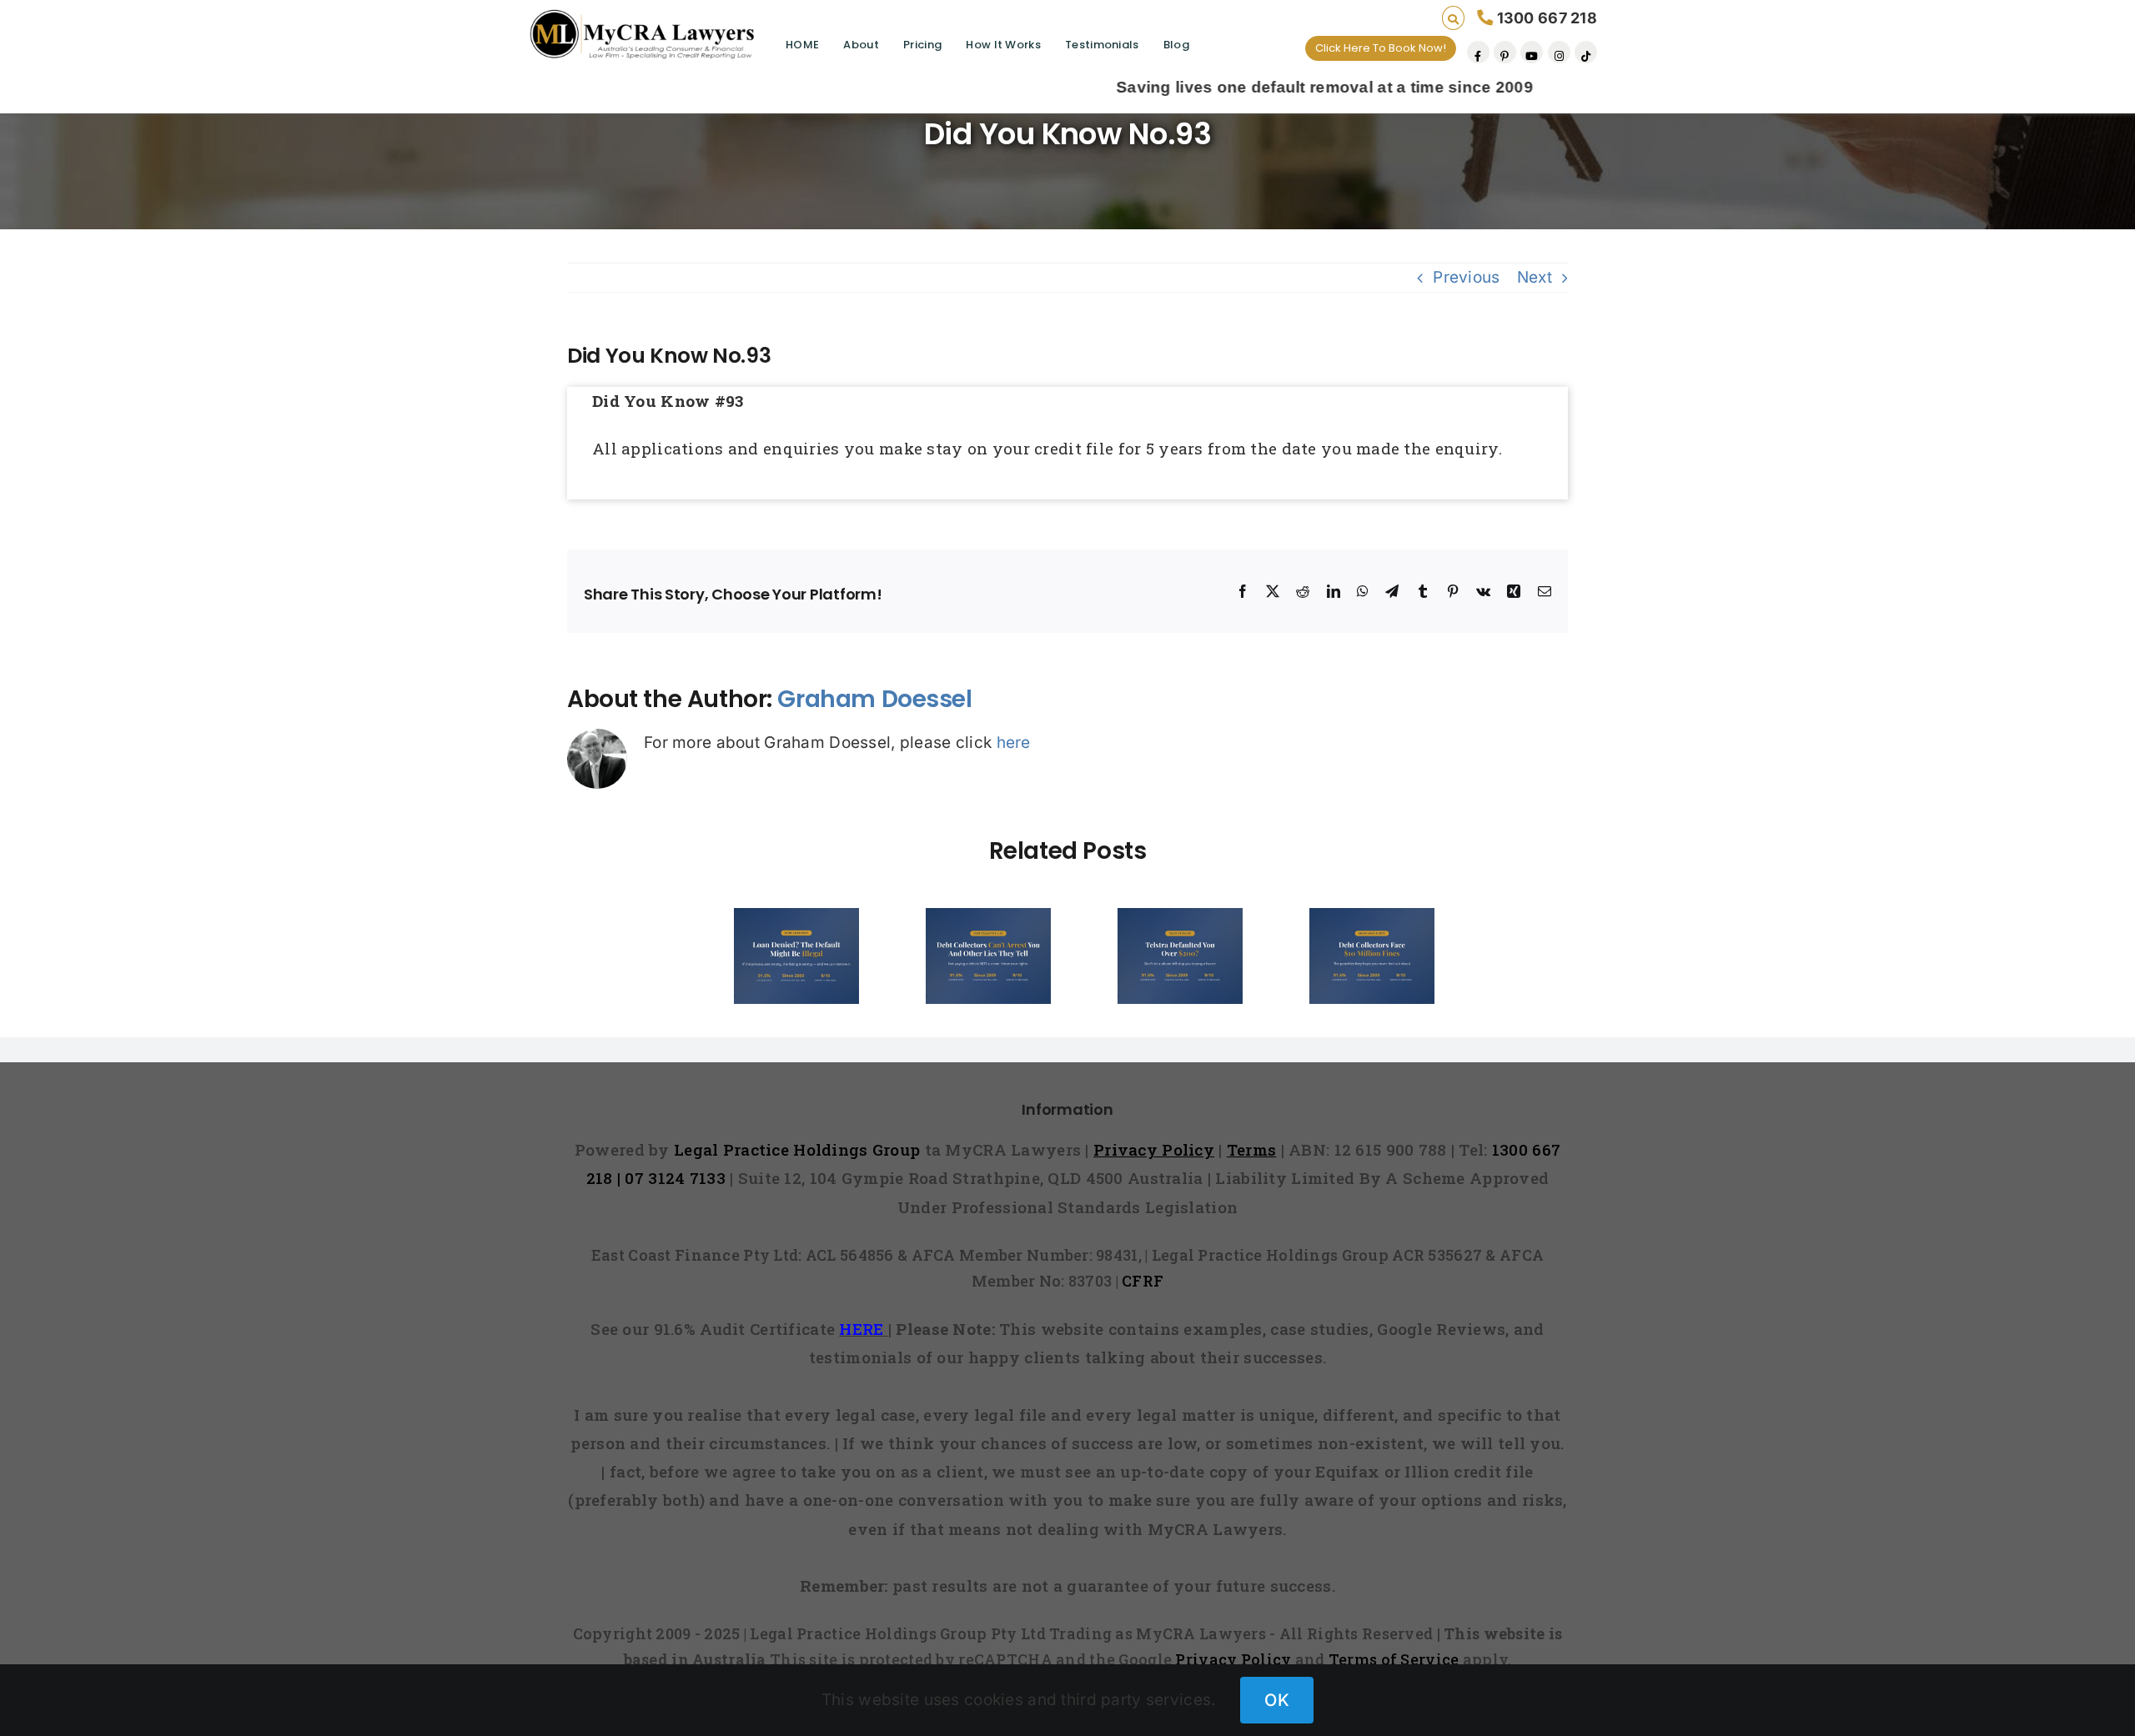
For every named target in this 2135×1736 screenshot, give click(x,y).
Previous (1466, 277)
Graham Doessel (874, 699)
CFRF (1143, 1281)
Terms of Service (1394, 1659)
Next (1535, 277)
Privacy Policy (1233, 1659)
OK (1277, 1700)
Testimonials (1102, 45)
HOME (802, 45)
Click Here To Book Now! (1381, 48)
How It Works (1003, 45)
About (861, 45)
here (1014, 743)
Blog (1176, 45)
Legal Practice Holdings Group (799, 1149)
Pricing (922, 45)
